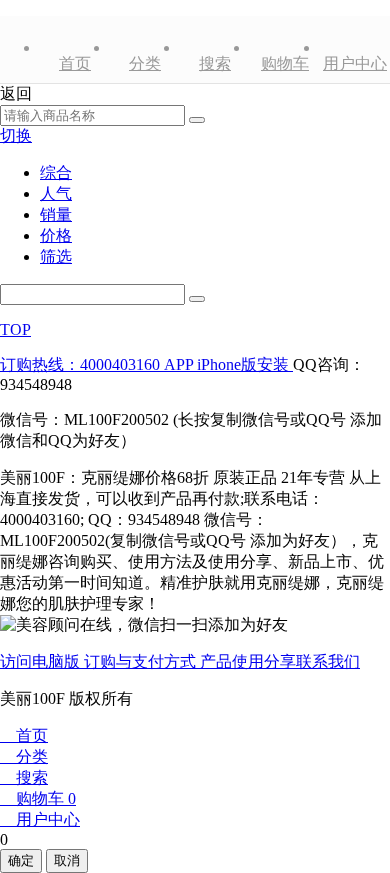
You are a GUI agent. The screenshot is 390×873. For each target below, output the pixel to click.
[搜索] (197, 299)
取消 (67, 860)
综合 (56, 172)
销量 (56, 214)
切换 (16, 135)
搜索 (215, 63)
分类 (145, 63)
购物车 (285, 63)
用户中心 (355, 63)
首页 (75, 63)
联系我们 (328, 661)
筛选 (56, 256)
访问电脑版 (42, 661)
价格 (56, 235)
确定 (21, 860)
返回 (16, 93)
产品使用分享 (248, 661)
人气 (56, 193)
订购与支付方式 (142, 661)
